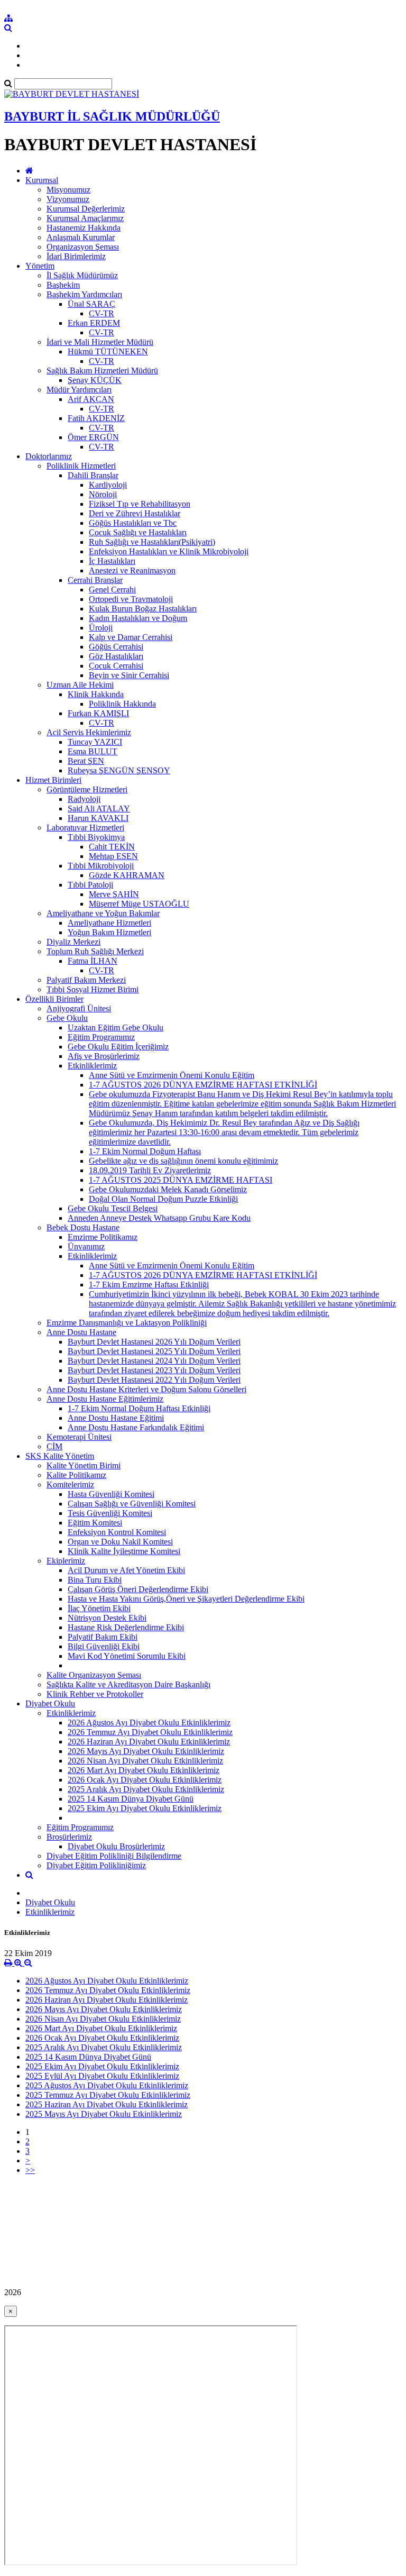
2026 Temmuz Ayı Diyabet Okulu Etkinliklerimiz (150, 1732)
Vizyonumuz (68, 199)
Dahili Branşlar (93, 475)
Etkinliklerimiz (92, 1066)
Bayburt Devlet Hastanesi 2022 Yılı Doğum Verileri (154, 1380)
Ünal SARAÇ (91, 304)
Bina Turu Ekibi (95, 1580)
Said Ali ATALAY (99, 809)
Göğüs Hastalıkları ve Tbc (133, 523)
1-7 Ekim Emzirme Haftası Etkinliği (149, 1285)
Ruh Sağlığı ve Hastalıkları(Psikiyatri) (152, 542)
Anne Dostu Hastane (81, 1332)
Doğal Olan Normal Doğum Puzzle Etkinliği (163, 1199)
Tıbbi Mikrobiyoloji (101, 866)
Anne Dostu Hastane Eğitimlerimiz (105, 1399)
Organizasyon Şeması (83, 247)
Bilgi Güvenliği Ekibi (104, 1646)
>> (30, 2170)
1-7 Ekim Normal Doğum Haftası (145, 1151)
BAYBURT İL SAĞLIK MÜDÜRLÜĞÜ (112, 116)
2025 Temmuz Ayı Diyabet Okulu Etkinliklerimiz (108, 2095)
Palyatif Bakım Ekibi (103, 1637)
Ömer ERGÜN (93, 437)
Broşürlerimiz (69, 1837)
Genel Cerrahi (112, 590)
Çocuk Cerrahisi (116, 666)
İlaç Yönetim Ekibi (99, 1608)
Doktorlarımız (49, 456)
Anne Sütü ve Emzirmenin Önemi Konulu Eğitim (172, 1075)
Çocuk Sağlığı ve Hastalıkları (138, 532)
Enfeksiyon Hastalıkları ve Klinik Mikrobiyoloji (169, 551)
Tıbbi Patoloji (90, 885)
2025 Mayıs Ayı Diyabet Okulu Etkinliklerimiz (104, 2114)
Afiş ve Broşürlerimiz (104, 1056)
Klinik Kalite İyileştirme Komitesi (124, 1551)
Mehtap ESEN (113, 856)
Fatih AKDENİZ (96, 418)
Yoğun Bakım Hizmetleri (109, 932)
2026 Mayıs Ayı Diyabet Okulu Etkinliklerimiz (146, 1751)
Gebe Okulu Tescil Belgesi (113, 1208)
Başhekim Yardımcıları (84, 294)
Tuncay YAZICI (95, 742)
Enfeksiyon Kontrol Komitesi (117, 1532)
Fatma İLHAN (93, 961)
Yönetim (40, 266)
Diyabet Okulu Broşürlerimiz (116, 1846)
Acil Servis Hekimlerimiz (89, 732)
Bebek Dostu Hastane (83, 1227)
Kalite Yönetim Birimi (84, 1465)
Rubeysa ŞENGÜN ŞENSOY (119, 770)
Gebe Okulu (67, 1018)
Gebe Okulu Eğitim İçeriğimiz (118, 1047)
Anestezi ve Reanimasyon (132, 570)
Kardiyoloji (108, 485)
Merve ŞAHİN (114, 894)
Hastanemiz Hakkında (84, 228)
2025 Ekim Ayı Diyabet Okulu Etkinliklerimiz (145, 1808)
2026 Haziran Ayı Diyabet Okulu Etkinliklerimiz (149, 1742)
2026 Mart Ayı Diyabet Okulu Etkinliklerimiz (144, 1770)
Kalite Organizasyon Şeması (94, 1675)
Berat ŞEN (86, 761)
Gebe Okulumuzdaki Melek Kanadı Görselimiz (168, 1189)
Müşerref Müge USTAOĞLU (139, 904)
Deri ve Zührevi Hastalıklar (135, 513)
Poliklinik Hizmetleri (81, 466)
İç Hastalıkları (112, 561)
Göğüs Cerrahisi (116, 647)
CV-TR (101, 313)
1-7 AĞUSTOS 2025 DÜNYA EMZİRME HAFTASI (181, 1180)
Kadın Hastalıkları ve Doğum (138, 618)
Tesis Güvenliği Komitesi (110, 1513)
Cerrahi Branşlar (95, 580)
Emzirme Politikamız (103, 1237)
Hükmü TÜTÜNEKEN (108, 351)
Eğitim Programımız (101, 1037)
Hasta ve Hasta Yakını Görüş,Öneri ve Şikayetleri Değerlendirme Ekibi (186, 1599)
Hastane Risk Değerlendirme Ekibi (126, 1627)
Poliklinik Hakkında (122, 704)
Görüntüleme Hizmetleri (87, 789)
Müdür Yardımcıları (79, 390)
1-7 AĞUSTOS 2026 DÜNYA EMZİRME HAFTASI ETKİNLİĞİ (203, 1085)
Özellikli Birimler (54, 999)
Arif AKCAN (91, 399)
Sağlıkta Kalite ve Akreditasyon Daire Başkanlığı (128, 1684)
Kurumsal (42, 180)
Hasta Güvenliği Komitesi (111, 1494)
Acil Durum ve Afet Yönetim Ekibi (126, 1570)
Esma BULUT (93, 751)
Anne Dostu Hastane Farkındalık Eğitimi (136, 1427)
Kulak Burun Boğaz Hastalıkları (143, 609)
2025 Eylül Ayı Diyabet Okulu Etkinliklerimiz (102, 2076)
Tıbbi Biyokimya (96, 837)
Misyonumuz (68, 190)
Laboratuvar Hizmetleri (85, 828)
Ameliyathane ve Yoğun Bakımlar (103, 913)
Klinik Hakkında (96, 694)
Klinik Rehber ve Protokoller (95, 1694)
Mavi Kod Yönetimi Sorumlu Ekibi (127, 1656)
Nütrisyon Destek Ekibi (107, 1618)
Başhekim (63, 285)
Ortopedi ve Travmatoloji (131, 599)
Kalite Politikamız (76, 1475)
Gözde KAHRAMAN (127, 875)
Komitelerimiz (70, 1485)
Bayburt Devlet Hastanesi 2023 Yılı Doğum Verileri (154, 1370)
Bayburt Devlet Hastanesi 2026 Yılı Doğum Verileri (154, 1342)
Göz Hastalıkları (116, 656)
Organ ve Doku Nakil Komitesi (120, 1542)
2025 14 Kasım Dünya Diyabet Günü (131, 1799)
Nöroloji (103, 494)
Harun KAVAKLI (98, 818)
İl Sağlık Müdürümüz (82, 275)
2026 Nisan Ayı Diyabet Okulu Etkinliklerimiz (145, 1761)
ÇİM (54, 1446)
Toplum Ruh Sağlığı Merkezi (95, 951)
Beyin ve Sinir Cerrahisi (129, 675)
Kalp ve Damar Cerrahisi (131, 637)
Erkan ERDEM (94, 323)
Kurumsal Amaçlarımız (85, 218)
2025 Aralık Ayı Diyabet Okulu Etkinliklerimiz (146, 1789)
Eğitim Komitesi (95, 1523)
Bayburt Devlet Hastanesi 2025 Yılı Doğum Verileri (154, 1351)
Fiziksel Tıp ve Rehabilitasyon (140, 504)
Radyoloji (84, 799)
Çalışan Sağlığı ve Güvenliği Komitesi (132, 1504)
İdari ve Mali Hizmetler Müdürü (100, 342)
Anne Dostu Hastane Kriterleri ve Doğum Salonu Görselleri (146, 1389)
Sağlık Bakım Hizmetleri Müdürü (102, 371)
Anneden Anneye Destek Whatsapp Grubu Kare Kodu (159, 1218)
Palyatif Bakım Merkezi (86, 980)
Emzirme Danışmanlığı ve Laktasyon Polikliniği (127, 1323)
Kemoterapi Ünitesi (79, 1437)
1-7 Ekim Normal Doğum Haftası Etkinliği (139, 1408)
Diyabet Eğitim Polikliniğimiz (96, 1865)
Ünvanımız (86, 1246)
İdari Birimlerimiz (76, 256)
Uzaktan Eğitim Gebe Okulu (116, 1027)
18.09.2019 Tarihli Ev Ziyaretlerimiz (150, 1170)
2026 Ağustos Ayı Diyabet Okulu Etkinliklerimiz (149, 1723)
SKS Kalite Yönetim (60, 1456)
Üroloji (101, 628)
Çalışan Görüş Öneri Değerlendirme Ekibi (138, 1589)
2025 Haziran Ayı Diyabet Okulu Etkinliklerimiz (107, 2104)
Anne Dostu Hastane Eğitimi (116, 1418)
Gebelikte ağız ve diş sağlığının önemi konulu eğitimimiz (183, 1161)
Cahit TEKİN (112, 847)
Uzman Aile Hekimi (80, 685)
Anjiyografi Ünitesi (79, 1008)
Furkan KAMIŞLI (98, 713)
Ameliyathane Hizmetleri (109, 923)
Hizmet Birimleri (53, 780)
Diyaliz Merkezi (73, 942)
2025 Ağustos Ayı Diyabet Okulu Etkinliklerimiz (107, 2085)
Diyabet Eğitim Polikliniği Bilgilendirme (114, 1856)
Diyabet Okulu (50, 1703)
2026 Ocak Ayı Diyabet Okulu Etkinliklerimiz (145, 1780)
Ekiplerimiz (66, 1561)
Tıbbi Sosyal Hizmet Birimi (93, 989)
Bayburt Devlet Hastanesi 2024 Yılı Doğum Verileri (154, 1361)
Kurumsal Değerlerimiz (86, 209)
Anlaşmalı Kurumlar (81, 237)
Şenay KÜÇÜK (95, 380)
